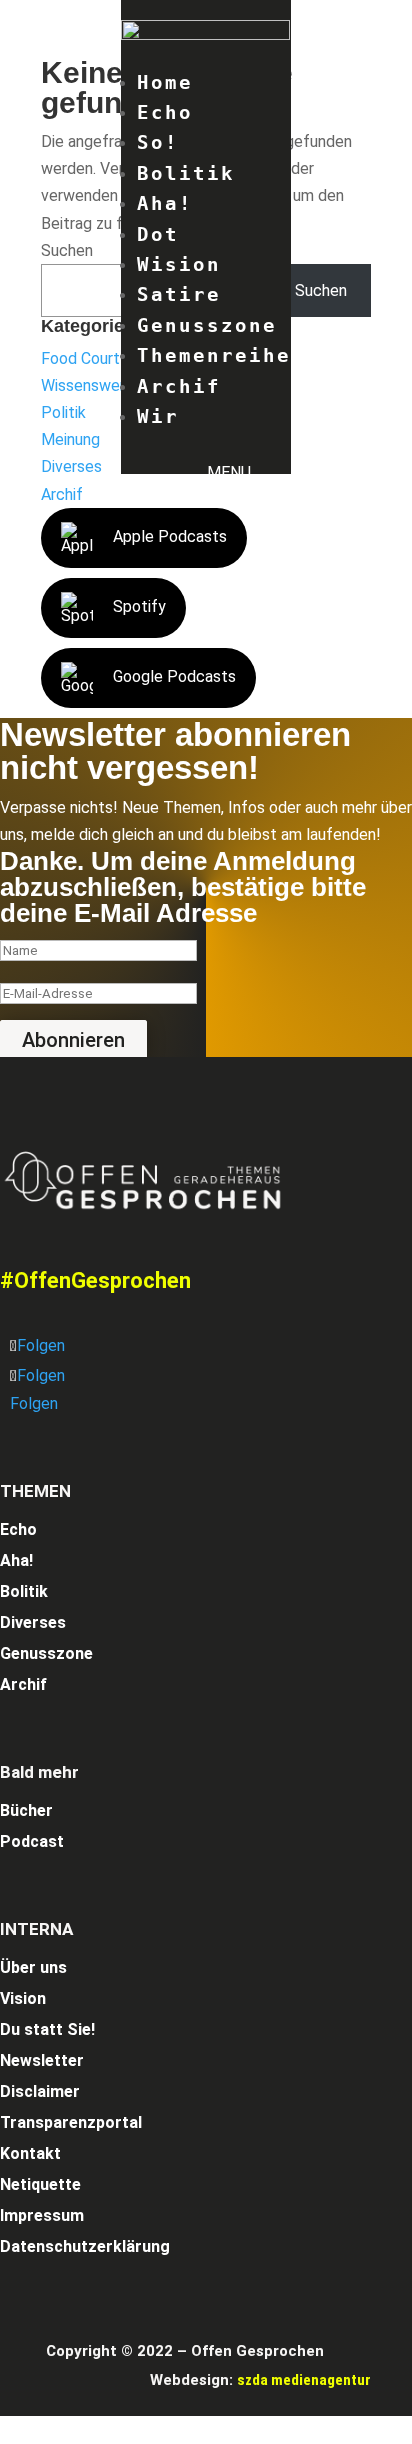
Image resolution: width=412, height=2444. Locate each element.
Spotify (139, 606)
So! (158, 142)
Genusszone (207, 325)
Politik (63, 412)
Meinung (70, 439)
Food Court (80, 358)
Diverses (71, 466)
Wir (158, 416)
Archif (179, 386)
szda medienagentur (304, 2380)
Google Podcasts (174, 676)
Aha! (165, 203)
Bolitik (186, 173)
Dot (158, 234)
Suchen (67, 250)
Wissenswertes (95, 385)
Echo (165, 112)
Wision (179, 264)
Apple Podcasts (170, 536)
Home (165, 82)
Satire (179, 294)
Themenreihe (214, 355)
